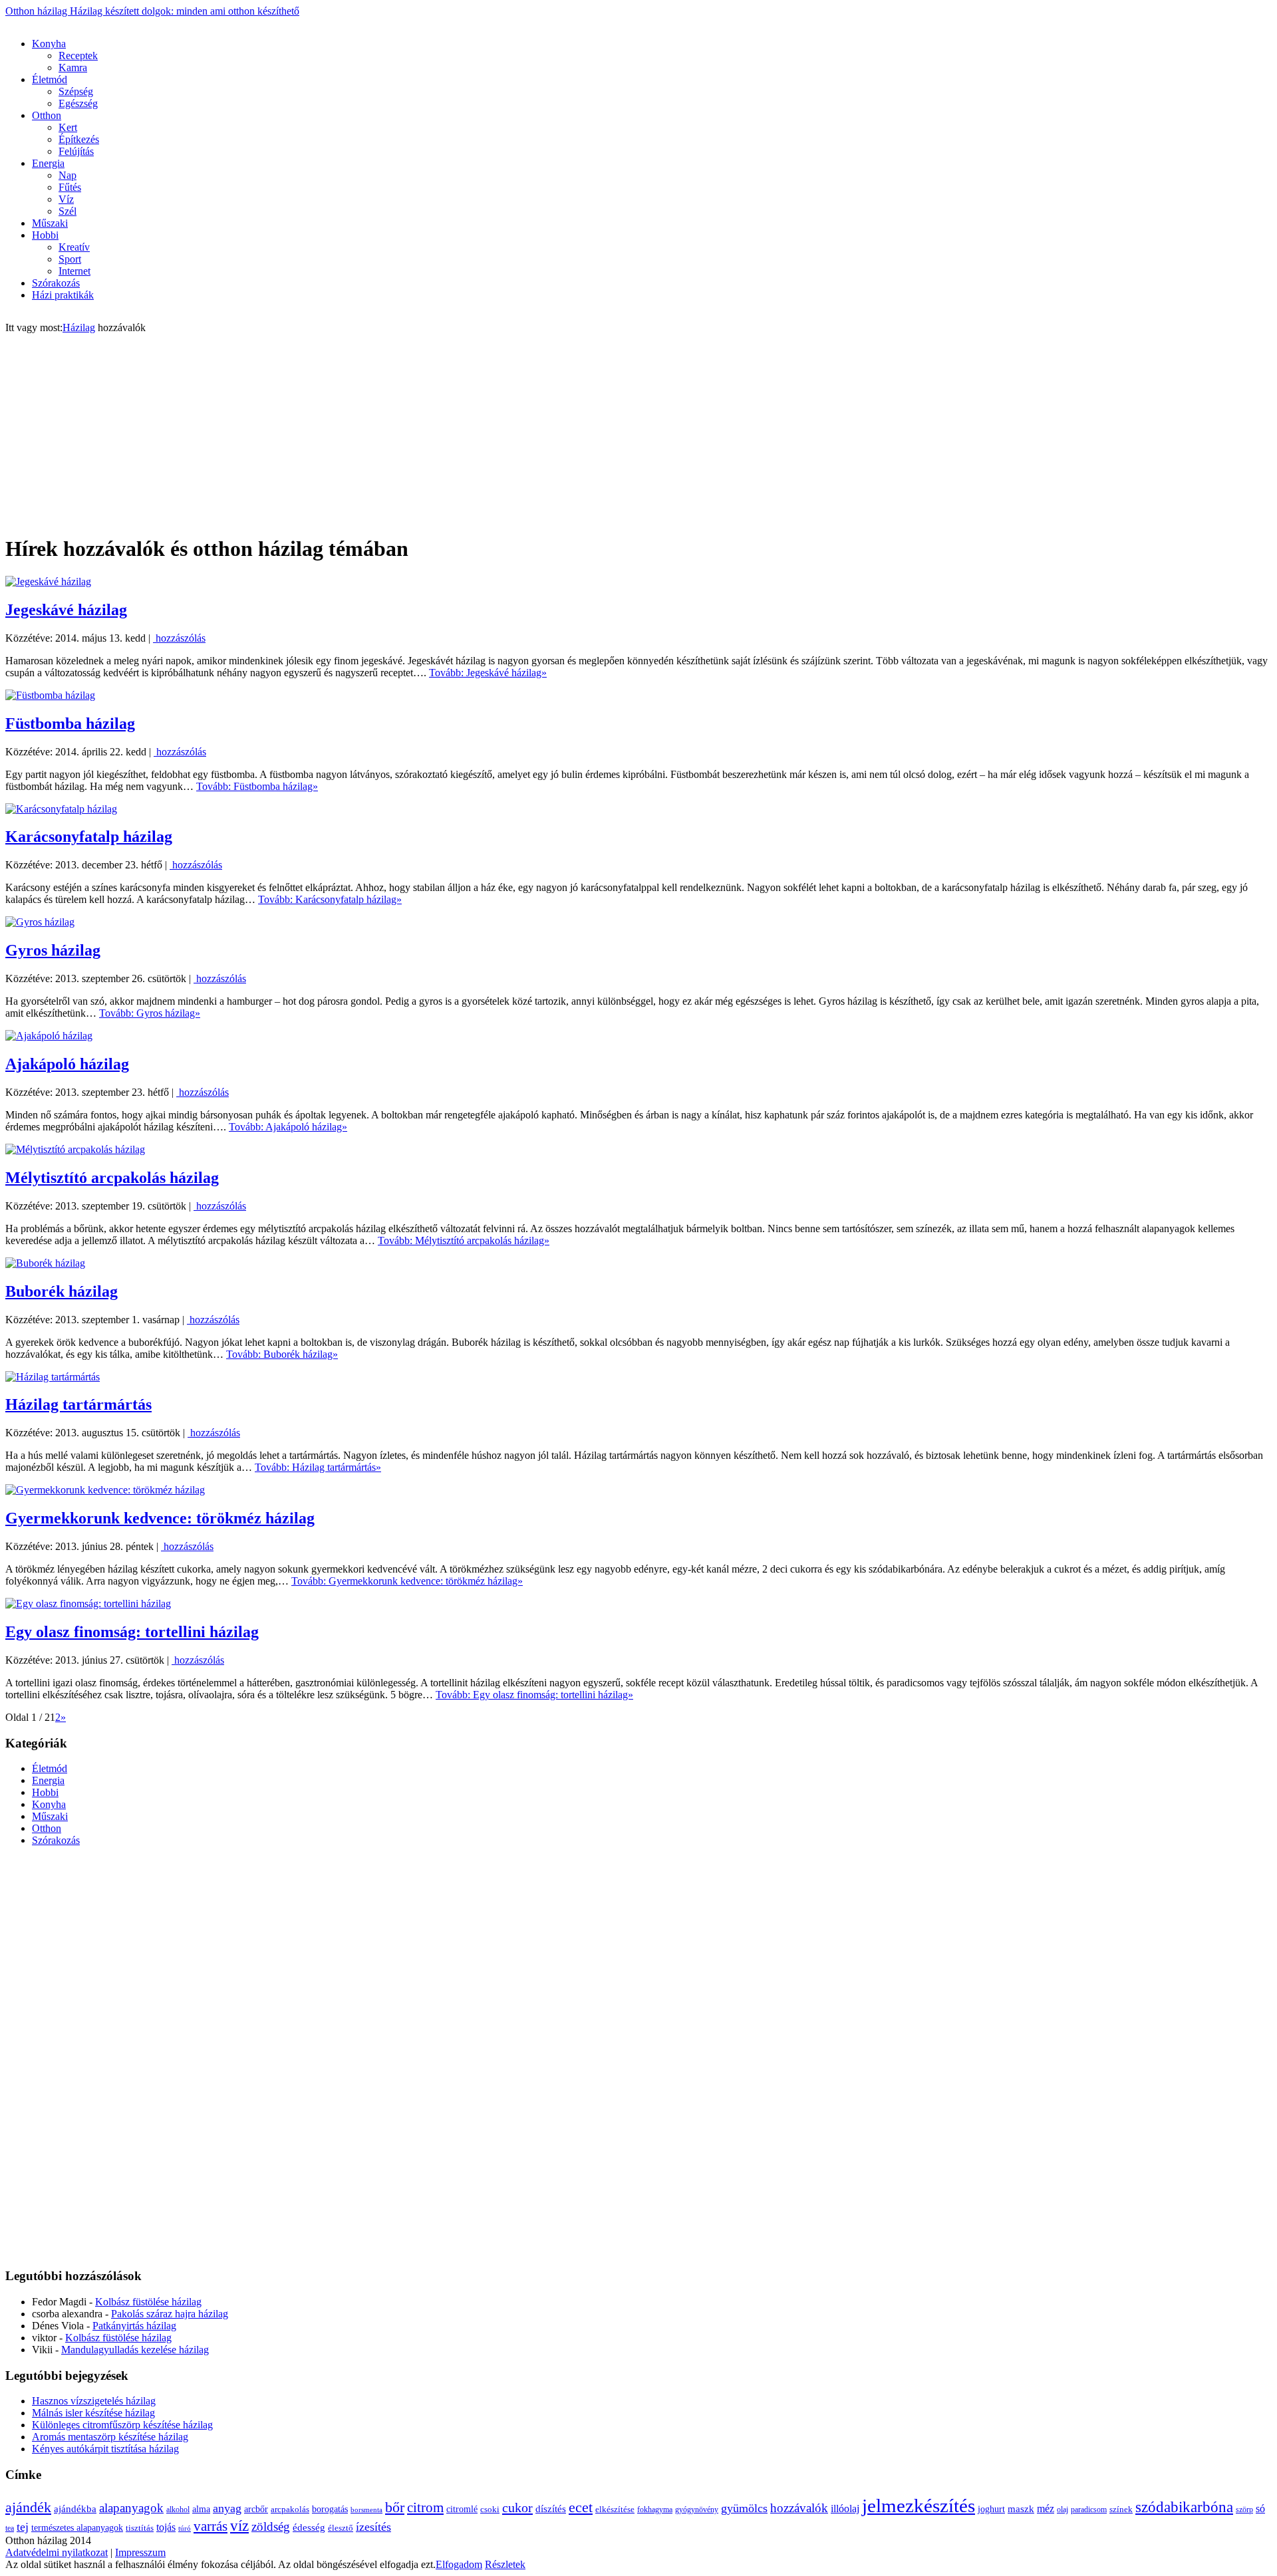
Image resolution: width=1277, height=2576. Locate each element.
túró (185, 2528)
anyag (227, 2508)
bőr (395, 2508)
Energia (48, 163)
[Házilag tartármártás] (53, 1377)
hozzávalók (799, 2508)
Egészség (78, 103)
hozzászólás (179, 638)
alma (201, 2509)
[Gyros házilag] (40, 922)
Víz (66, 199)
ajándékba (75, 2509)
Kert (68, 127)
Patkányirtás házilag (134, 2326)
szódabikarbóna (1184, 2507)
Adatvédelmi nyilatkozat (57, 2552)
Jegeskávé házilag (66, 610)
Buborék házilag (62, 1291)
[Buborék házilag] (45, 1263)
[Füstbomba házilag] (50, 695)
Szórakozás (56, 283)
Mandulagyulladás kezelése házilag (135, 2350)
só (1260, 2509)
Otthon (47, 115)
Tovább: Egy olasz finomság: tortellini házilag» (534, 1695)
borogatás (330, 2509)
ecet (581, 2508)
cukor (517, 2508)
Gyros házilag (53, 950)
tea (10, 2528)
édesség (309, 2527)
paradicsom (1089, 2510)
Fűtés (70, 187)
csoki (490, 2509)
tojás (166, 2527)
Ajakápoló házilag (67, 1064)
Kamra (73, 67)
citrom (425, 2508)
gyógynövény (697, 2510)
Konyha (49, 44)
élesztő (341, 2528)
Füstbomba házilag (70, 723)
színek (1121, 2509)
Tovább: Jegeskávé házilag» (488, 673)
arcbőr (256, 2509)
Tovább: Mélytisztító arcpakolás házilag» (464, 1240)
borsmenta (366, 2510)
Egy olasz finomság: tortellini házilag (132, 1632)
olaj (1063, 2510)
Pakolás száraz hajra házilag (170, 2314)
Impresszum (140, 2552)
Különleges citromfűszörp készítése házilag (122, 2425)
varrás (211, 2526)
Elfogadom (459, 2564)
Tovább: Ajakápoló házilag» (288, 1127)
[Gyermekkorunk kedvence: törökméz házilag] (105, 1490)
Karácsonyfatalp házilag (89, 837)
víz (239, 2525)
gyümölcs (744, 2508)
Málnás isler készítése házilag (93, 2413)
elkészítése (615, 2509)
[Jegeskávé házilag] (48, 581)
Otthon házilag (152, 11)
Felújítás (76, 151)
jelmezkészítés (919, 2506)
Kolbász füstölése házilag (148, 2302)
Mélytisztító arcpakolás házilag (112, 1178)
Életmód (50, 79)
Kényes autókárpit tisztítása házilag (105, 2449)
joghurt (991, 2509)
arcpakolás (290, 2509)
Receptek (78, 56)
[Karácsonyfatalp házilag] (61, 809)
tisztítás (140, 2528)
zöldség (271, 2526)
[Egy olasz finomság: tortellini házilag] (88, 1604)
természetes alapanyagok (77, 2527)
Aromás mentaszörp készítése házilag (110, 2437)
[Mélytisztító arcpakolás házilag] (75, 1149)
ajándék (28, 2507)
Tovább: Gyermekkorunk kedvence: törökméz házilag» (407, 1581)
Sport (70, 259)
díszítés (551, 2509)
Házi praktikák (63, 295)
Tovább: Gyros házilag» (150, 1013)
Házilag (79, 327)
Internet (74, 271)
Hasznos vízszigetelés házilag (94, 2401)
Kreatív (74, 247)
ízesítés (373, 2527)
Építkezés (79, 139)
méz (1046, 2509)
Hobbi (45, 235)
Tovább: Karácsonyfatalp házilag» (330, 899)
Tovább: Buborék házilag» (282, 1354)
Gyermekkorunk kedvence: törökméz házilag (160, 1518)
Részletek (505, 2564)
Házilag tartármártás (78, 1404)
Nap (68, 175)
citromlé (462, 2509)
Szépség (76, 91)
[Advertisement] (247, 22)
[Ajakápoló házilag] (49, 1036)
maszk (1021, 2509)
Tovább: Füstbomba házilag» (257, 786)
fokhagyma (655, 2510)
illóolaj (845, 2509)
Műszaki (50, 223)
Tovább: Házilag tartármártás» (318, 1467)
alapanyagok (131, 2508)
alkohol (178, 2510)
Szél (68, 211)
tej (23, 2527)
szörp (1244, 2510)
